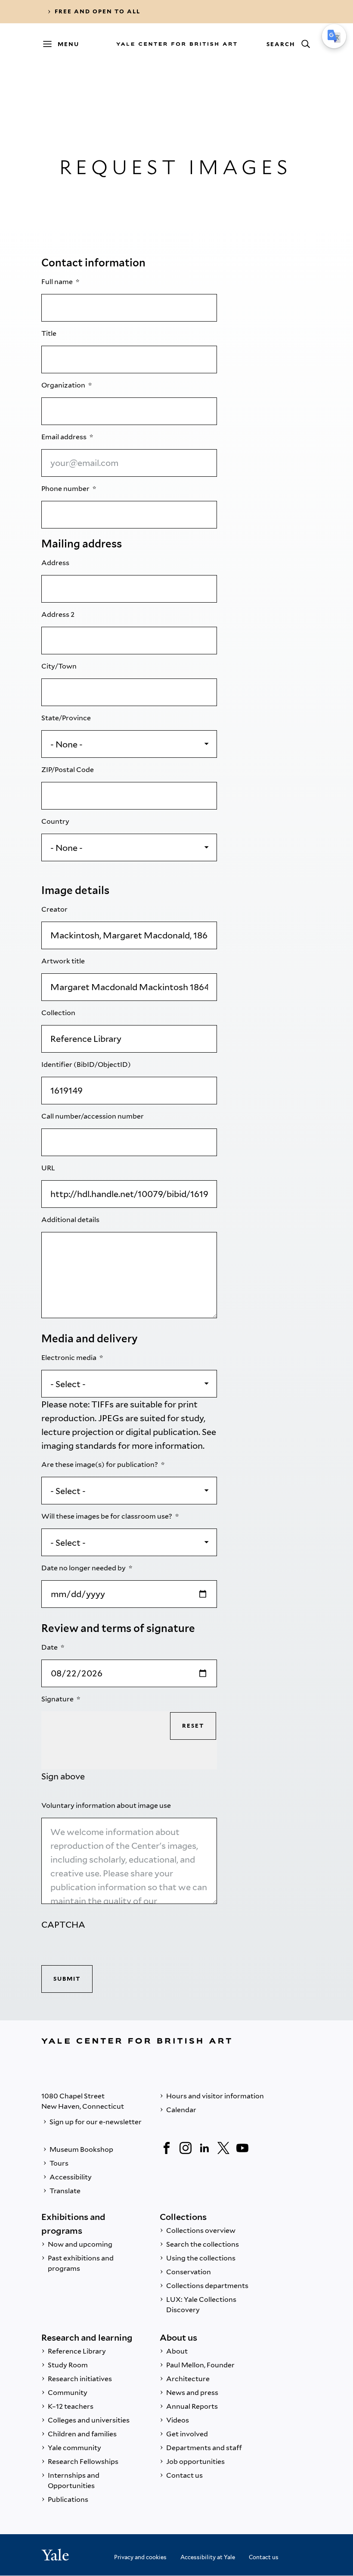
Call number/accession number (93, 1116)
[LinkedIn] (204, 2148)
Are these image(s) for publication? (100, 1465)
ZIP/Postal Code (68, 770)
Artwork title (64, 961)
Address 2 (59, 614)
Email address (65, 437)
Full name (58, 282)
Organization (64, 385)
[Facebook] (167, 2148)
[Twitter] (223, 2148)
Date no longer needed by (84, 1568)
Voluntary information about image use (107, 1805)
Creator (55, 909)
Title (50, 333)
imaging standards (79, 1446)
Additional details (71, 1220)
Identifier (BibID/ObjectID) (87, 1064)
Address (56, 563)
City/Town (60, 666)
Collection (59, 1013)
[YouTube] (242, 2148)
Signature (58, 1699)
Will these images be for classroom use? (107, 1516)
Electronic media (70, 1358)
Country (56, 821)
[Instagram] (186, 2148)
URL (49, 1168)
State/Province (67, 718)
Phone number (66, 489)
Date (50, 1647)
